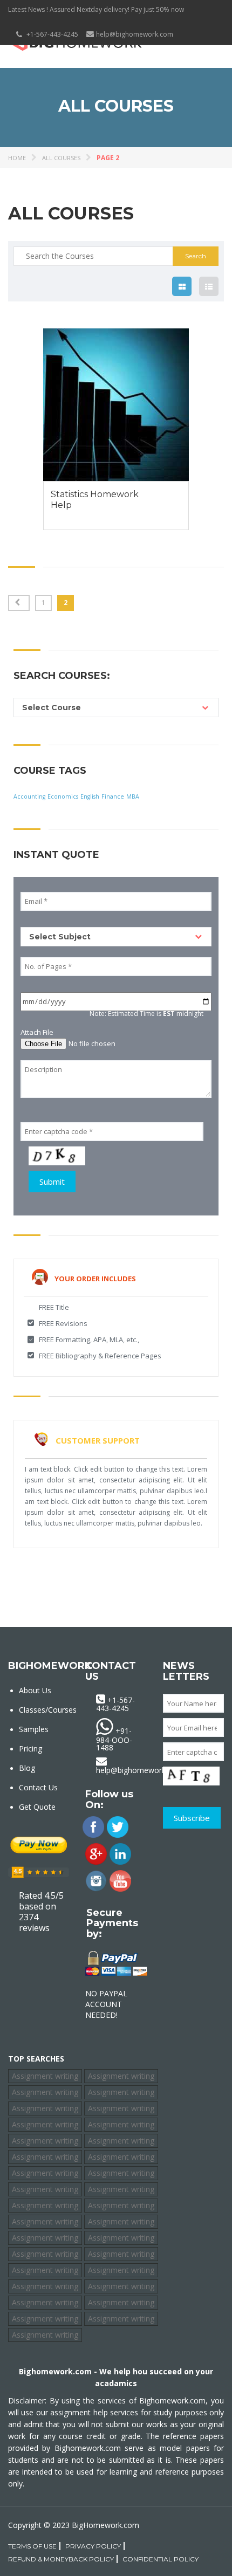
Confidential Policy (161, 2559)
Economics (63, 796)
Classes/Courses (48, 1710)
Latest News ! (28, 9)
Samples (34, 1729)
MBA (133, 796)
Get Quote (37, 1807)
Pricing (30, 1749)
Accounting (29, 796)
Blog (27, 1768)
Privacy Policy (93, 2546)
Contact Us (38, 1787)
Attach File (37, 1032)
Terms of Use (32, 2546)
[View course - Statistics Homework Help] (116, 405)
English (90, 796)
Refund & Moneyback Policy (61, 2559)
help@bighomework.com (135, 34)
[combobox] (116, 707)
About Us (35, 1690)
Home (17, 158)
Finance (113, 796)
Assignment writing (45, 2076)
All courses (61, 158)
